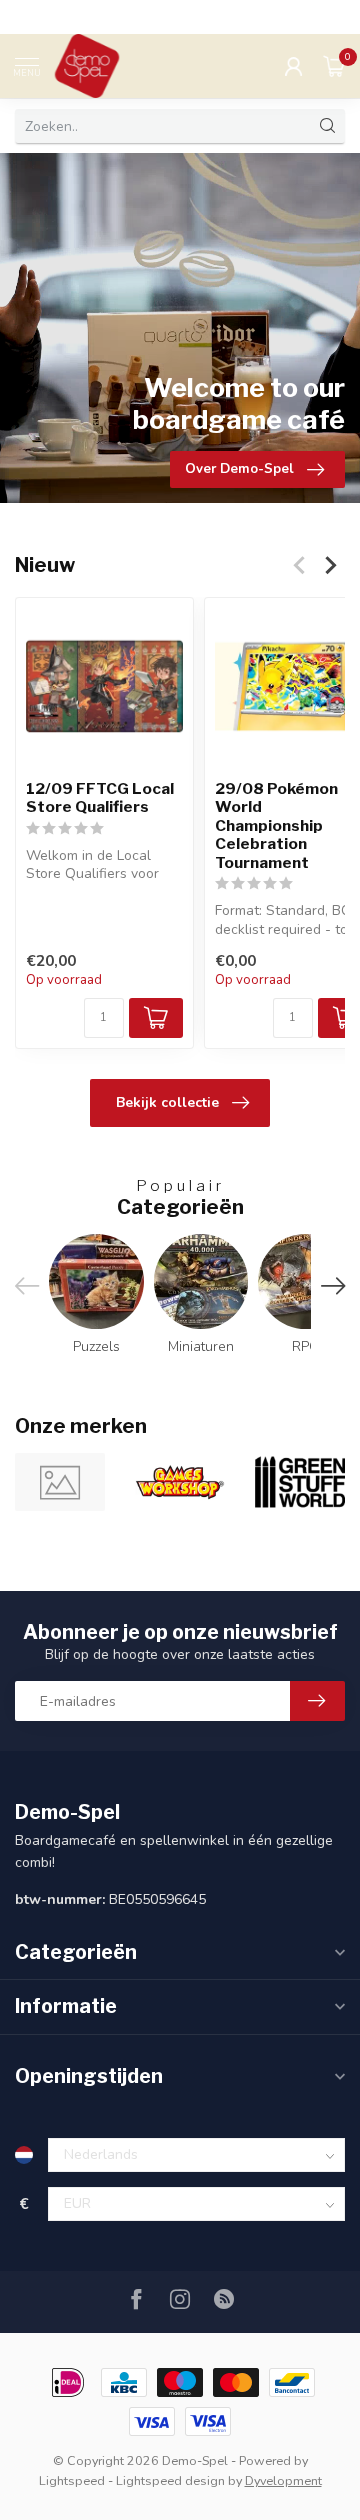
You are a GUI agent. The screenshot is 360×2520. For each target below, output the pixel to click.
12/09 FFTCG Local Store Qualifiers (100, 798)
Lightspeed (72, 2480)
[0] (334, 66)
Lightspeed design (170, 2480)
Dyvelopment (283, 2480)
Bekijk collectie (167, 1102)
